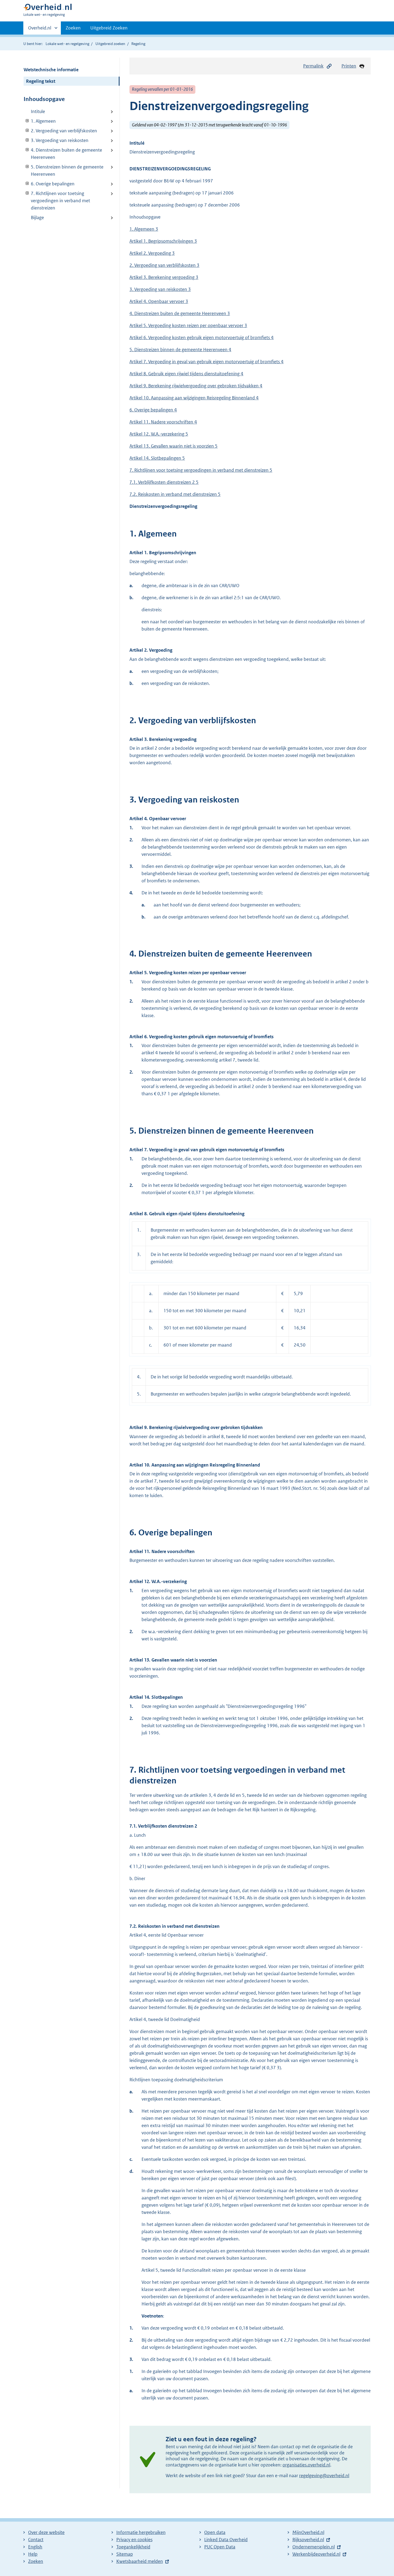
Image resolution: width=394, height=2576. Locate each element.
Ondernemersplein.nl (314, 2547)
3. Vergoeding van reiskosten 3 (160, 289)
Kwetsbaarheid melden (140, 2561)
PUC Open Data (220, 2547)
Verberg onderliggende (27, 121)
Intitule (38, 111)
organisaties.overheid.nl (306, 2465)
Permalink (313, 66)
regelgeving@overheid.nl (324, 2476)
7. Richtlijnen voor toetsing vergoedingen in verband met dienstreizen (57, 201)
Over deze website (46, 2532)
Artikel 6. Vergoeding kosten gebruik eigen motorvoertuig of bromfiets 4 (202, 338)
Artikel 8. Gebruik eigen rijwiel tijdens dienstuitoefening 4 (186, 374)
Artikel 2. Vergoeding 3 (152, 253)
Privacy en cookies (134, 2540)
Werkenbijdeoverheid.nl (316, 2554)
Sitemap (125, 2554)
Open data (215, 2532)
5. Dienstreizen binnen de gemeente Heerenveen (64, 170)
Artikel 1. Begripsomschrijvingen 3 (163, 241)
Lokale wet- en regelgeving (67, 44)
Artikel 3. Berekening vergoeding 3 (164, 277)
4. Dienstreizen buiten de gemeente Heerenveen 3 (180, 313)
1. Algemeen (40, 121)
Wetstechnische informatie (51, 70)
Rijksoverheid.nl (308, 2540)
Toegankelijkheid (133, 2547)
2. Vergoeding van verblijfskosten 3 (164, 265)
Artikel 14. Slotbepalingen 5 (157, 458)
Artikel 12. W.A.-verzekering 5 (159, 434)
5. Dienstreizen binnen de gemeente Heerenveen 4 (180, 350)
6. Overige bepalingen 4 (153, 410)
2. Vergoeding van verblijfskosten (60, 131)
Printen (349, 66)
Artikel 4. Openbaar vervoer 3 (159, 301)
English (35, 2547)
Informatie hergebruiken (141, 2532)
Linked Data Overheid (226, 2540)
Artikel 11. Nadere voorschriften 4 (163, 422)
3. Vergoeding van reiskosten (56, 140)
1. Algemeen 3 (144, 229)
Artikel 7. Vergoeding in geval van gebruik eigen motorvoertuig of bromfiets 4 (207, 362)
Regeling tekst (41, 81)
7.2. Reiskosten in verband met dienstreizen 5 (175, 494)
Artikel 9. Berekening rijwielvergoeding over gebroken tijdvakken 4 (196, 386)
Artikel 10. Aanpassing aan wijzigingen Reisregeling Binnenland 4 (194, 398)
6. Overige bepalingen (49, 184)
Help (33, 2554)
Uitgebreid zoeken (110, 44)
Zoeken (73, 28)
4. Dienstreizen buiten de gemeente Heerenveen (63, 154)
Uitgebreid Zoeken (109, 28)
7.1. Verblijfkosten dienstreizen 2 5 (164, 482)
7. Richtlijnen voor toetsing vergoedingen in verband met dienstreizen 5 (201, 470)
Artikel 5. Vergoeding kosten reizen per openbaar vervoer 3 (188, 325)
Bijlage (37, 218)
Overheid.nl (40, 30)
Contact (36, 2540)
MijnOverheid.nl (308, 2532)
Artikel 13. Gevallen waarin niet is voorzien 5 (174, 446)
